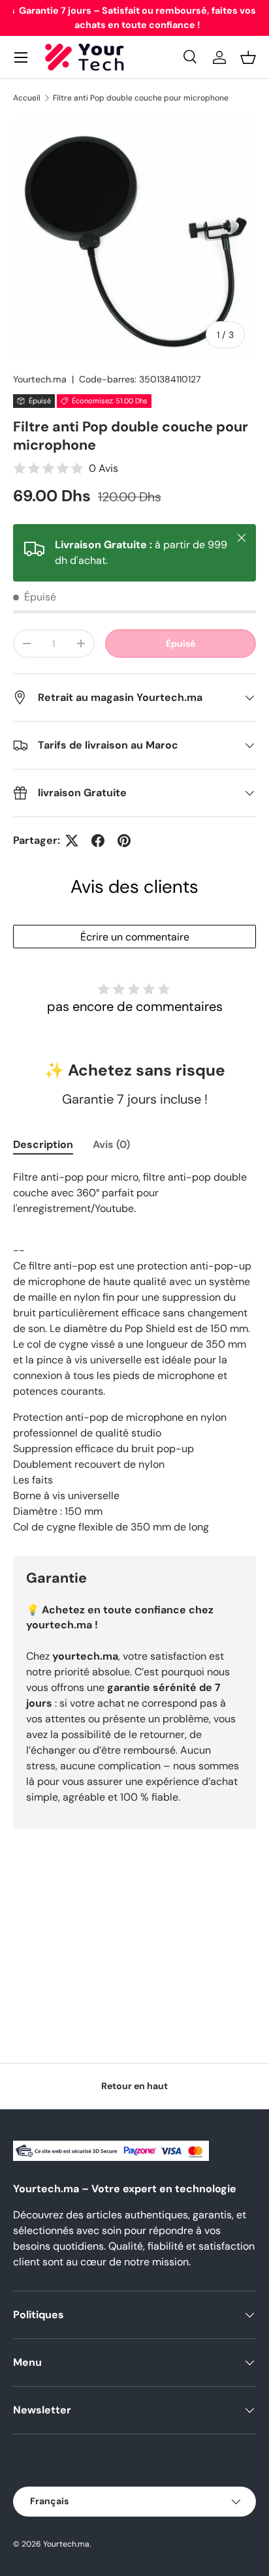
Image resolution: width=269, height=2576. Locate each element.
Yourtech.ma (40, 379)
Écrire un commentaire (135, 937)
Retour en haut (134, 2086)
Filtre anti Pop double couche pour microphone (141, 98)
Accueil (27, 98)
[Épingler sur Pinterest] (124, 841)
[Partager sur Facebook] (98, 841)
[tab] (43, 1144)
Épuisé (181, 644)
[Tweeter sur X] (72, 841)
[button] (248, 57)
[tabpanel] (134, 1352)
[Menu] (21, 57)
